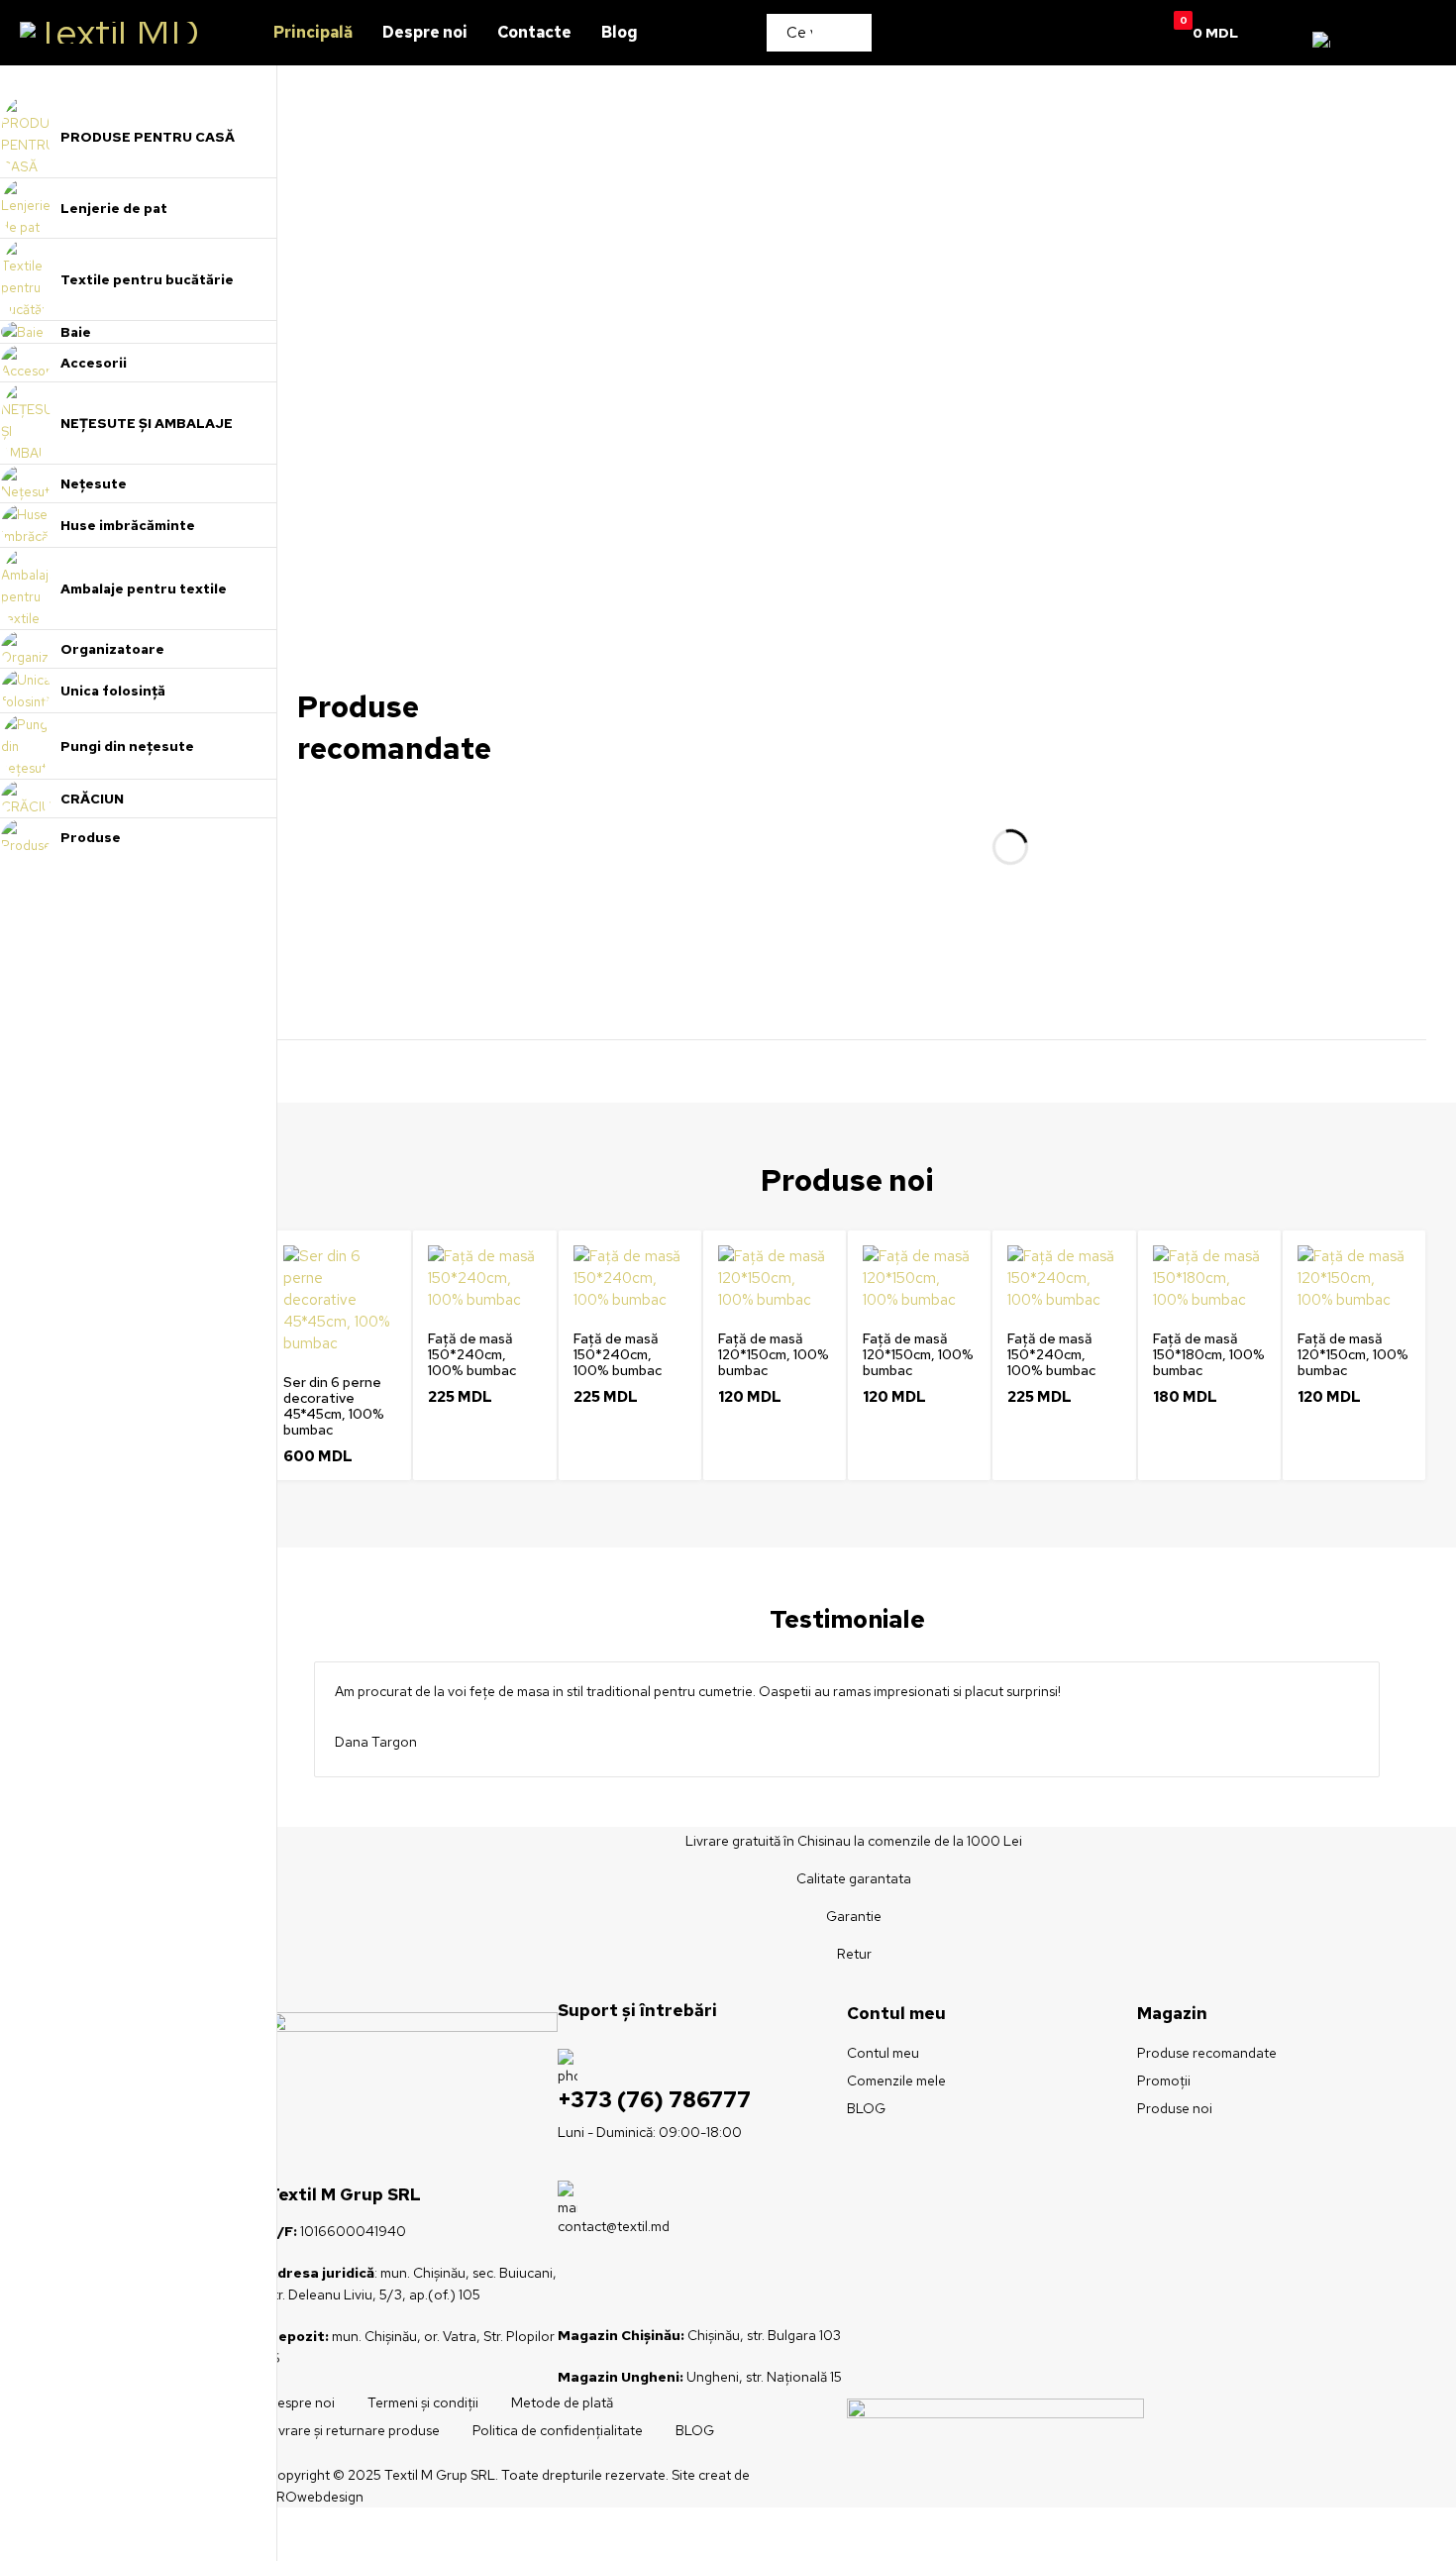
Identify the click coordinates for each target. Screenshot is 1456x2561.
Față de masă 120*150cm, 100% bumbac (774, 1354)
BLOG (866, 2108)
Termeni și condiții (423, 2402)
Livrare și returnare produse (354, 2430)
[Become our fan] (558, 2290)
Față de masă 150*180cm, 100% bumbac (1209, 1354)
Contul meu (883, 2053)
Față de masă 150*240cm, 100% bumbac (472, 1354)
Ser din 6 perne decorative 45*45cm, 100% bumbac (334, 1406)
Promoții (1164, 2081)
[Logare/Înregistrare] (1112, 33)
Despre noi (301, 2402)
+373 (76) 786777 (654, 2100)
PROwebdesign (315, 2497)
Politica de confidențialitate (558, 2430)
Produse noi (1175, 2108)
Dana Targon (376, 1742)
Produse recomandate (1207, 2053)
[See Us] (597, 2290)
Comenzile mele (896, 2081)
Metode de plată (562, 2402)
